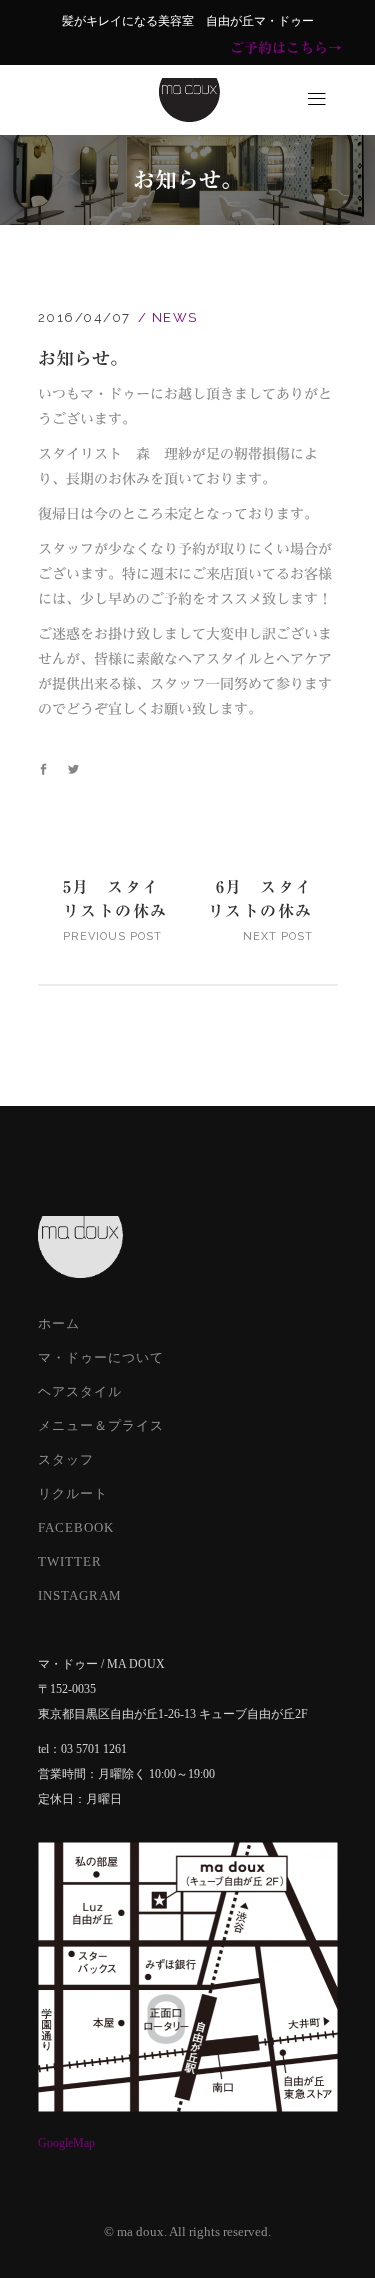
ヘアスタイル (80, 1391)
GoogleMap (66, 2143)
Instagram (80, 1595)
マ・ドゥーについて (101, 1357)
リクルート (73, 1493)
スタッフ (66, 1459)
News (175, 317)
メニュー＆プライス (101, 1425)
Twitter (70, 1561)
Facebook (76, 1527)
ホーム (59, 1323)
